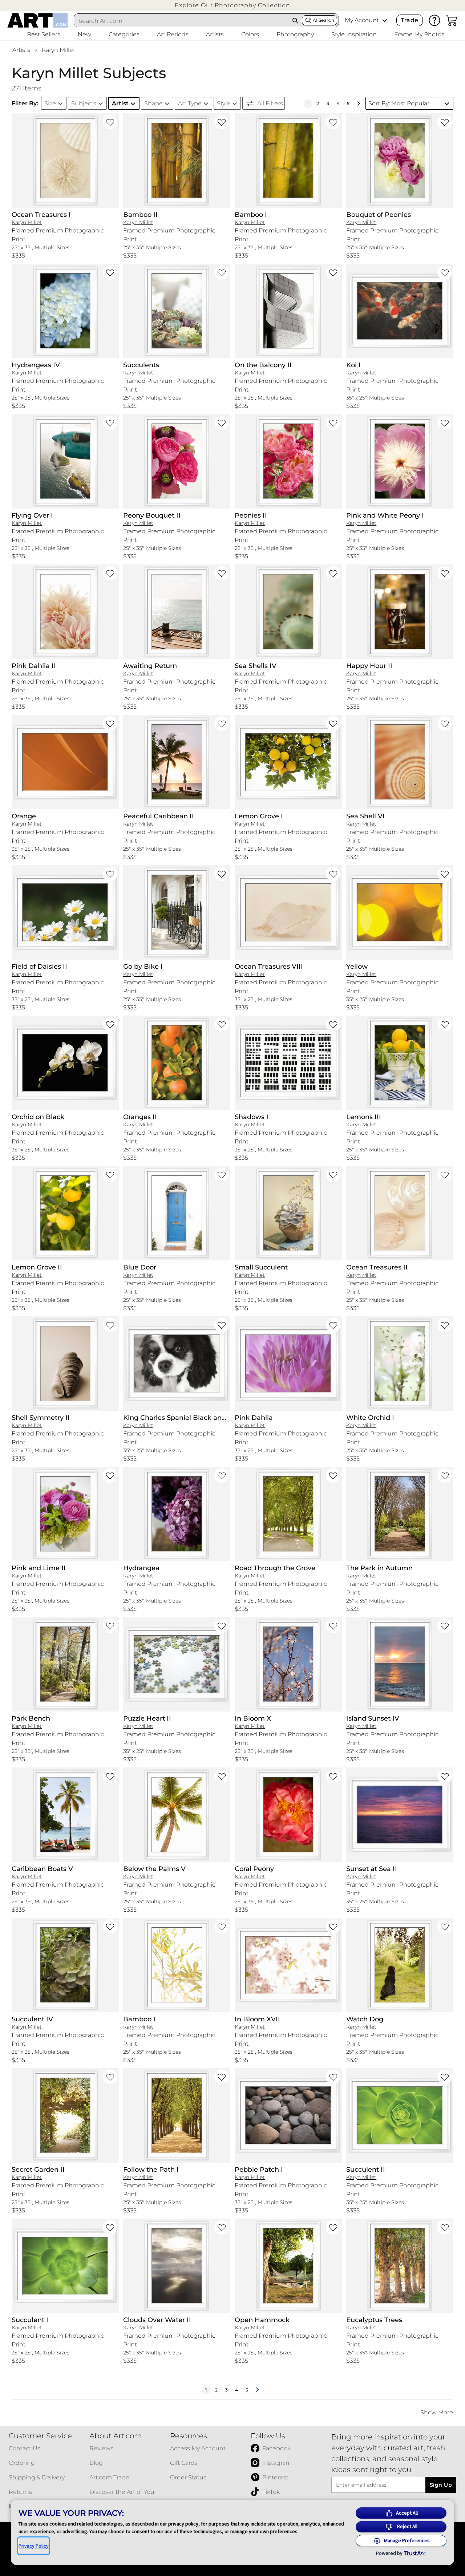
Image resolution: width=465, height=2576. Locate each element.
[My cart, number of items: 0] (452, 20)
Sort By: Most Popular (399, 103)
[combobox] (182, 21)
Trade (409, 20)
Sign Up (441, 2485)
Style (224, 103)
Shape (153, 103)
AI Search (324, 20)
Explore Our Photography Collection (232, 5)
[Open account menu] (385, 20)
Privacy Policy (34, 2546)
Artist (120, 103)
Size (50, 103)
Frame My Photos (419, 34)
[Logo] (38, 20)
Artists (21, 50)
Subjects (84, 103)
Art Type (190, 103)
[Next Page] (359, 104)
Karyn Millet (58, 50)
